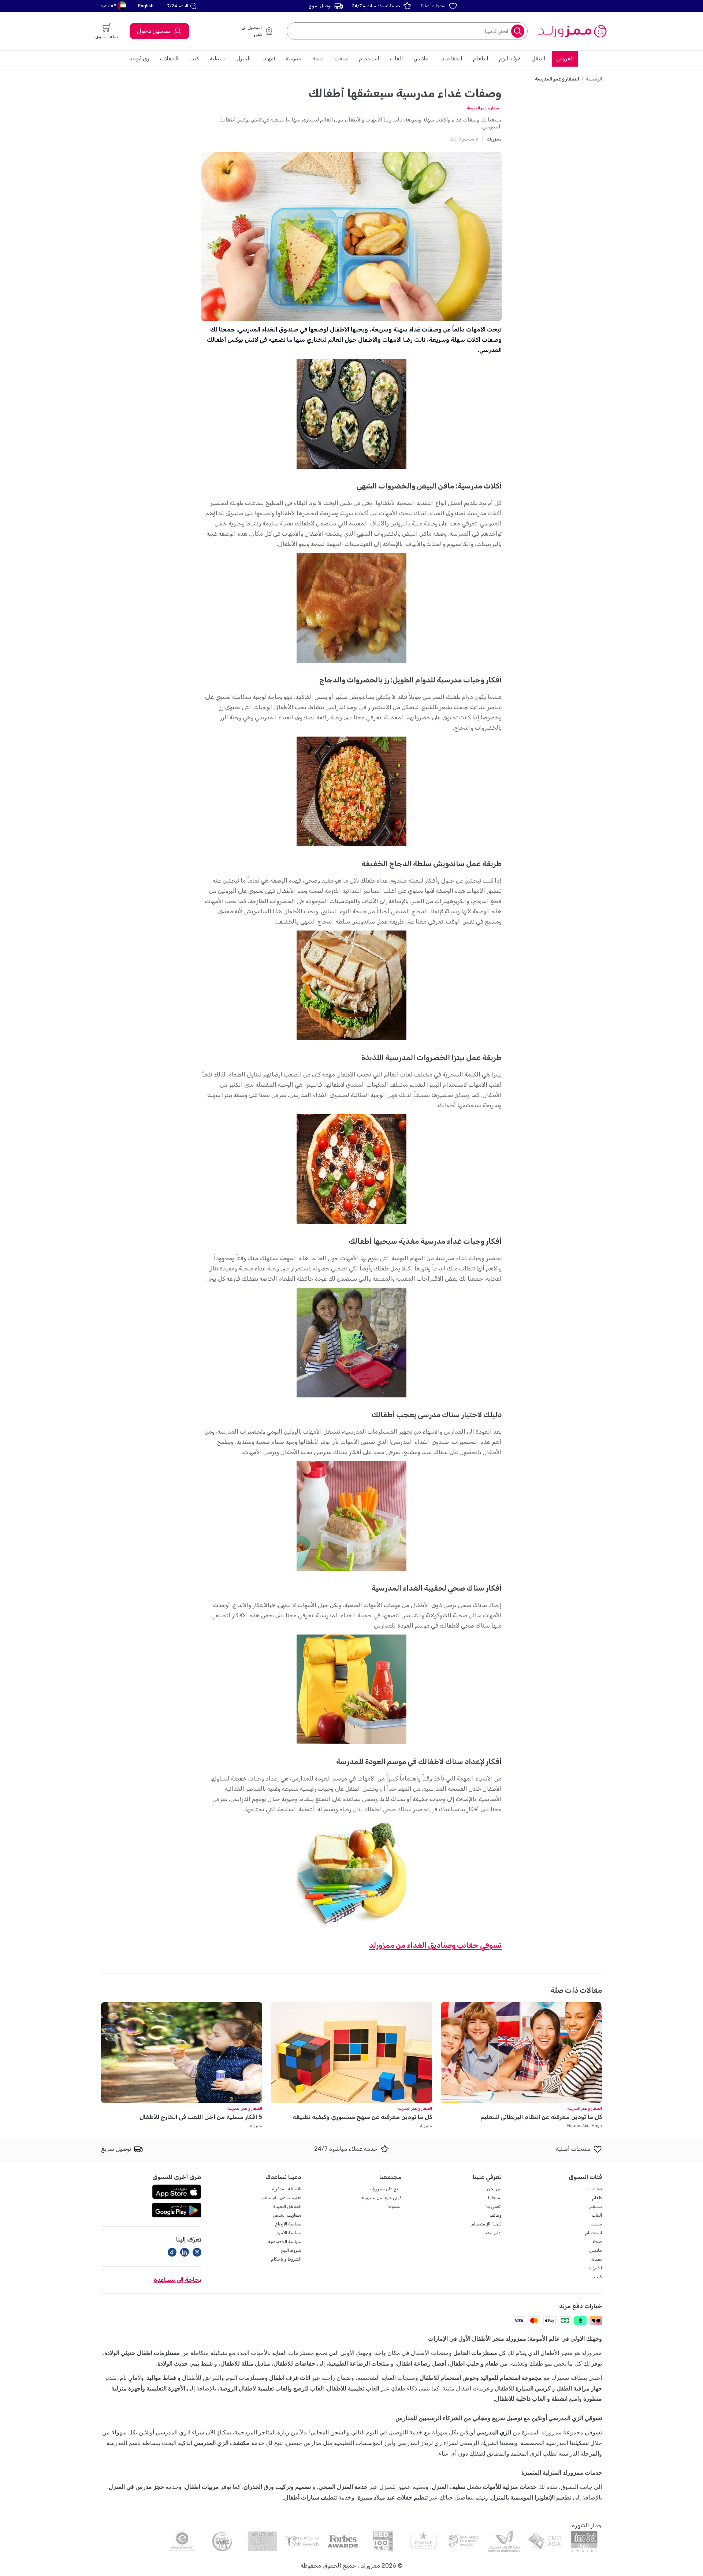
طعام (597, 2198)
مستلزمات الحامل (475, 2353)
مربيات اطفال (202, 2487)
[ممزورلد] (572, 31)
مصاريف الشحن (287, 2215)
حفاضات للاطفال (294, 2364)
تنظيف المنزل (449, 2487)
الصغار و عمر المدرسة (484, 108)
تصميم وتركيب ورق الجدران (277, 2487)
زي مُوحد (139, 59)
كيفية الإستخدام (486, 2224)
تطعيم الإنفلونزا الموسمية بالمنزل (531, 2498)
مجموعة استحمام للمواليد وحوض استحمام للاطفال (481, 2378)
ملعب (341, 59)
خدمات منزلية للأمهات (510, 2487)
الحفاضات (451, 59)
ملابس (421, 59)
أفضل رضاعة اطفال (421, 2364)
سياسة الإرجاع (288, 2224)
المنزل (243, 59)
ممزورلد (425, 2126)
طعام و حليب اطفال (474, 2364)
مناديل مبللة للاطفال (245, 2364)
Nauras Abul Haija (585, 2126)
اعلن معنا (493, 2233)
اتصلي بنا (494, 2206)
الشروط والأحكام (286, 2259)
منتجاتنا (495, 2198)
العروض (565, 59)
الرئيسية (594, 79)
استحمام (369, 59)
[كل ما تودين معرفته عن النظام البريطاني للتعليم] (521, 2053)
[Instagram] (197, 2252)
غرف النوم (510, 59)
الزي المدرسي (494, 2432)
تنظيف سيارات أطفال (310, 2498)
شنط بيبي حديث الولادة (185, 2364)
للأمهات (595, 2268)
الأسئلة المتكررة (287, 2189)
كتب (194, 59)
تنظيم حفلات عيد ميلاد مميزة (393, 2498)
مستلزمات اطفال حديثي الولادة (142, 2353)
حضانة (596, 2259)
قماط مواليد (161, 2378)
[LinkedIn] (185, 2252)
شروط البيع (291, 2250)
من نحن (494, 2189)
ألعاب (396, 59)
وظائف (496, 2215)
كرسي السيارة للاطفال (523, 2388)
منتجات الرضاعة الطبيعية (359, 2364)
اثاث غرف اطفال (290, 2378)
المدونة (395, 2206)
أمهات (268, 59)
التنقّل (538, 59)
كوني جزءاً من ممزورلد (381, 2198)
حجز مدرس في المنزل (136, 2487)
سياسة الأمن (289, 2233)
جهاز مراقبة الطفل (579, 2388)
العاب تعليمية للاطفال (353, 2388)
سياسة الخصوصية (285, 2242)
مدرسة (294, 59)
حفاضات (594, 2189)
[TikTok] (172, 2252)
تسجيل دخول (154, 31)
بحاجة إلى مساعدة (178, 2280)
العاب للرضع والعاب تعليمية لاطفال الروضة (271, 2388)
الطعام (481, 59)
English (146, 6)
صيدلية (218, 59)
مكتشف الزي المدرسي (222, 2443)
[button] (183, 6)
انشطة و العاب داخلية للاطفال (531, 2399)
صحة (318, 59)
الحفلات (169, 59)
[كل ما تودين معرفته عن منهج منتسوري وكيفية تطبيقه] (351, 2053)
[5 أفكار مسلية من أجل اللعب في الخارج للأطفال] (182, 2053)
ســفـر (596, 2206)
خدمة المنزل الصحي (343, 2487)
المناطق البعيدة (287, 2206)
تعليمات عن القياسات (282, 2198)
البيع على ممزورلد (386, 2189)
